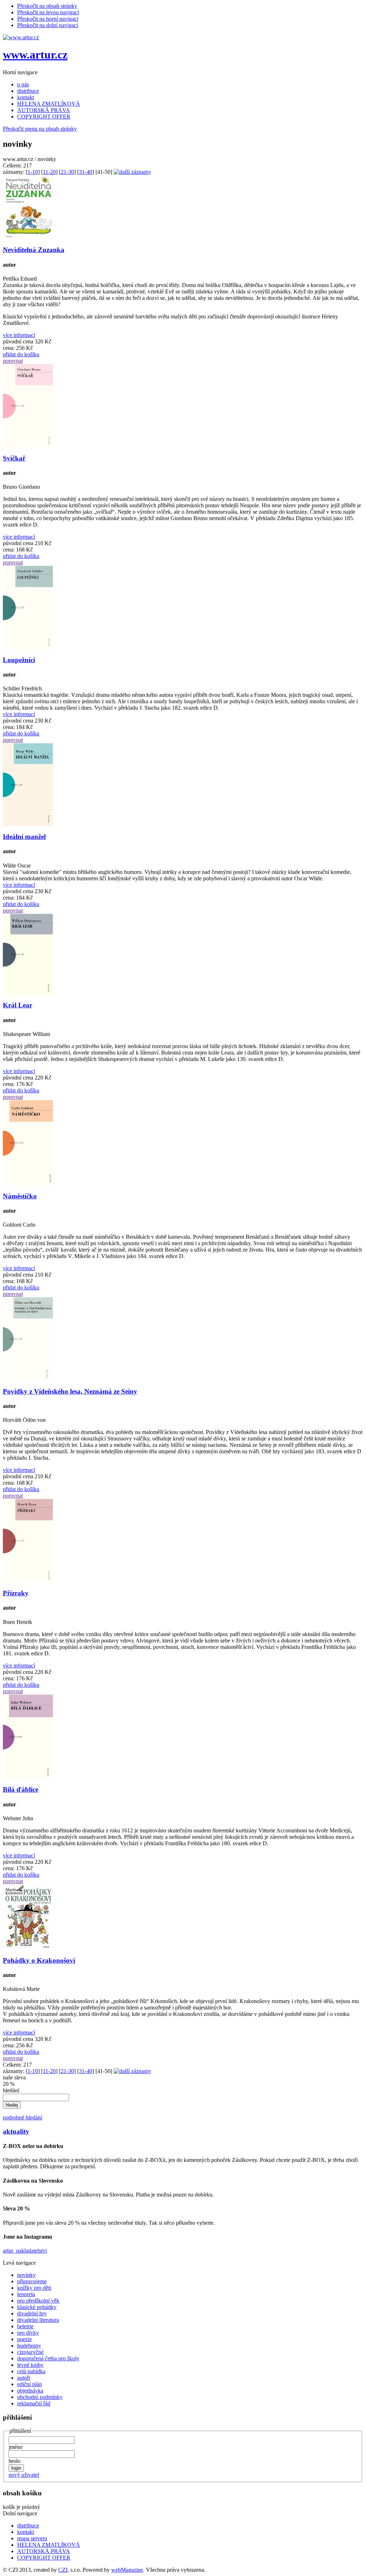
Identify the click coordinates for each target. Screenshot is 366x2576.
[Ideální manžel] (28, 824)
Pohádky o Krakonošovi (39, 1960)
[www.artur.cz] (21, 37)
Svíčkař (14, 458)
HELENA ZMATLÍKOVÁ (49, 104)
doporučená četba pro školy (48, 2358)
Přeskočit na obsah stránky (47, 6)
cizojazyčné (30, 2352)
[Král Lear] (28, 993)
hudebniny (29, 2346)
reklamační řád (34, 2403)
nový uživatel (24, 2475)
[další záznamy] (132, 172)
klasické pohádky (37, 2307)
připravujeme (32, 2281)
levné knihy (30, 2365)
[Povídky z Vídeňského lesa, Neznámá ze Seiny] (28, 1379)
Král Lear (18, 1005)
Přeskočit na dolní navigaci (48, 25)
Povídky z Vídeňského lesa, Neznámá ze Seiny (70, 1391)
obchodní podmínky (40, 2397)
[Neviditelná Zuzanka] (28, 238)
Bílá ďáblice (21, 1789)
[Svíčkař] (28, 446)
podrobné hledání (23, 2117)
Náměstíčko (20, 1196)
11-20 (49, 172)
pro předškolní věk (38, 2301)
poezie (24, 2339)
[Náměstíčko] (28, 1184)
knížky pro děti (34, 2288)
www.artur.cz (35, 55)
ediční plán (29, 2384)
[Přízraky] (28, 1581)
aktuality (16, 2131)
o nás (23, 84)
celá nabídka (31, 2371)
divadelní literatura (38, 2320)
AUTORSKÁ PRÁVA (44, 110)
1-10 (33, 172)
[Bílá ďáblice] (28, 1777)
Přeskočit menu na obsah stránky (40, 129)
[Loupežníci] (28, 647)
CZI (63, 2570)
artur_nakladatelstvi (25, 2251)
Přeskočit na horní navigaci (48, 19)
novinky (26, 2275)
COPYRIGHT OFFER (44, 117)
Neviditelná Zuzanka (34, 250)
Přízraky (16, 1593)
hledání (11, 2090)
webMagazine (127, 2570)
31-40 (86, 172)
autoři (24, 2378)
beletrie (25, 2326)
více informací (19, 335)
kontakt (26, 97)
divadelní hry (32, 2313)
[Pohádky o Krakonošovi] (28, 1948)
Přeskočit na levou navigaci (48, 12)
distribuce (28, 91)
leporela (26, 2294)
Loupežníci (19, 660)
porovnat (13, 361)
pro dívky (28, 2333)
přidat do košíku (21, 354)
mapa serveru (32, 2538)
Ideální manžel (24, 837)
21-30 (67, 172)
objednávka (30, 2391)
